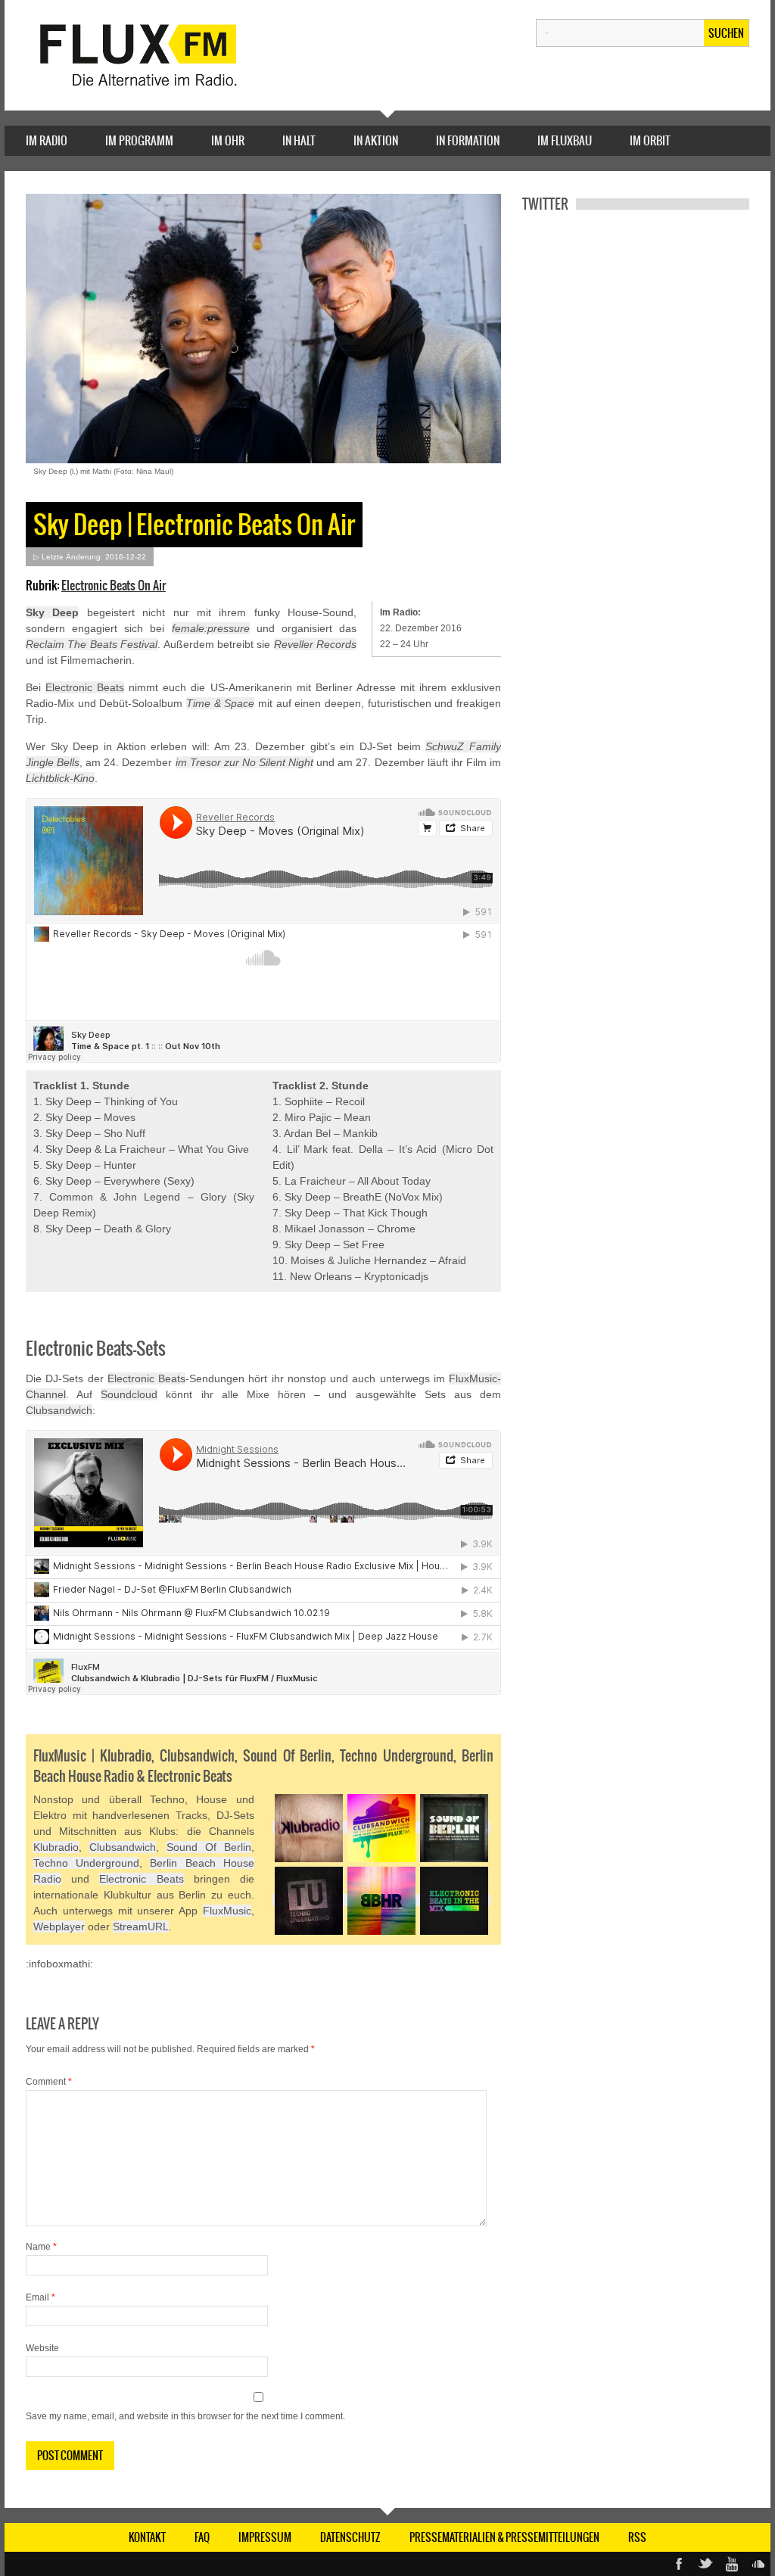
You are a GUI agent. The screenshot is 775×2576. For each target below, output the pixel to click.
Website (42, 2348)
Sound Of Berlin (209, 1847)
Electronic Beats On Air (114, 585)
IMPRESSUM (265, 2537)
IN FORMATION (468, 140)
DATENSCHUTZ (350, 2537)
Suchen (726, 33)
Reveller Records (315, 644)
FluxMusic (227, 1911)
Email (40, 2297)
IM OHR (228, 140)
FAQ (202, 2537)
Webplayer (59, 1927)
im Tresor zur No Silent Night (245, 762)
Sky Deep (52, 612)
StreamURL (141, 1927)
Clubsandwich (59, 1410)
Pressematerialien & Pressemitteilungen (504, 2537)
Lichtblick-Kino (60, 778)
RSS (637, 2537)
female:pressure (211, 628)
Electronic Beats (85, 687)
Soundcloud (129, 1394)
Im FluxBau (565, 140)
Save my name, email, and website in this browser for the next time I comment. (185, 2416)
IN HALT (299, 140)
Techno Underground (86, 1863)
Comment (49, 2082)
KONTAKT (147, 2537)
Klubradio (56, 1847)
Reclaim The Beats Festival (92, 644)
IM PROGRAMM (139, 140)
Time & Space (220, 703)
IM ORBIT (650, 140)
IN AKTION (376, 140)
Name (41, 2247)
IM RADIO (47, 140)
